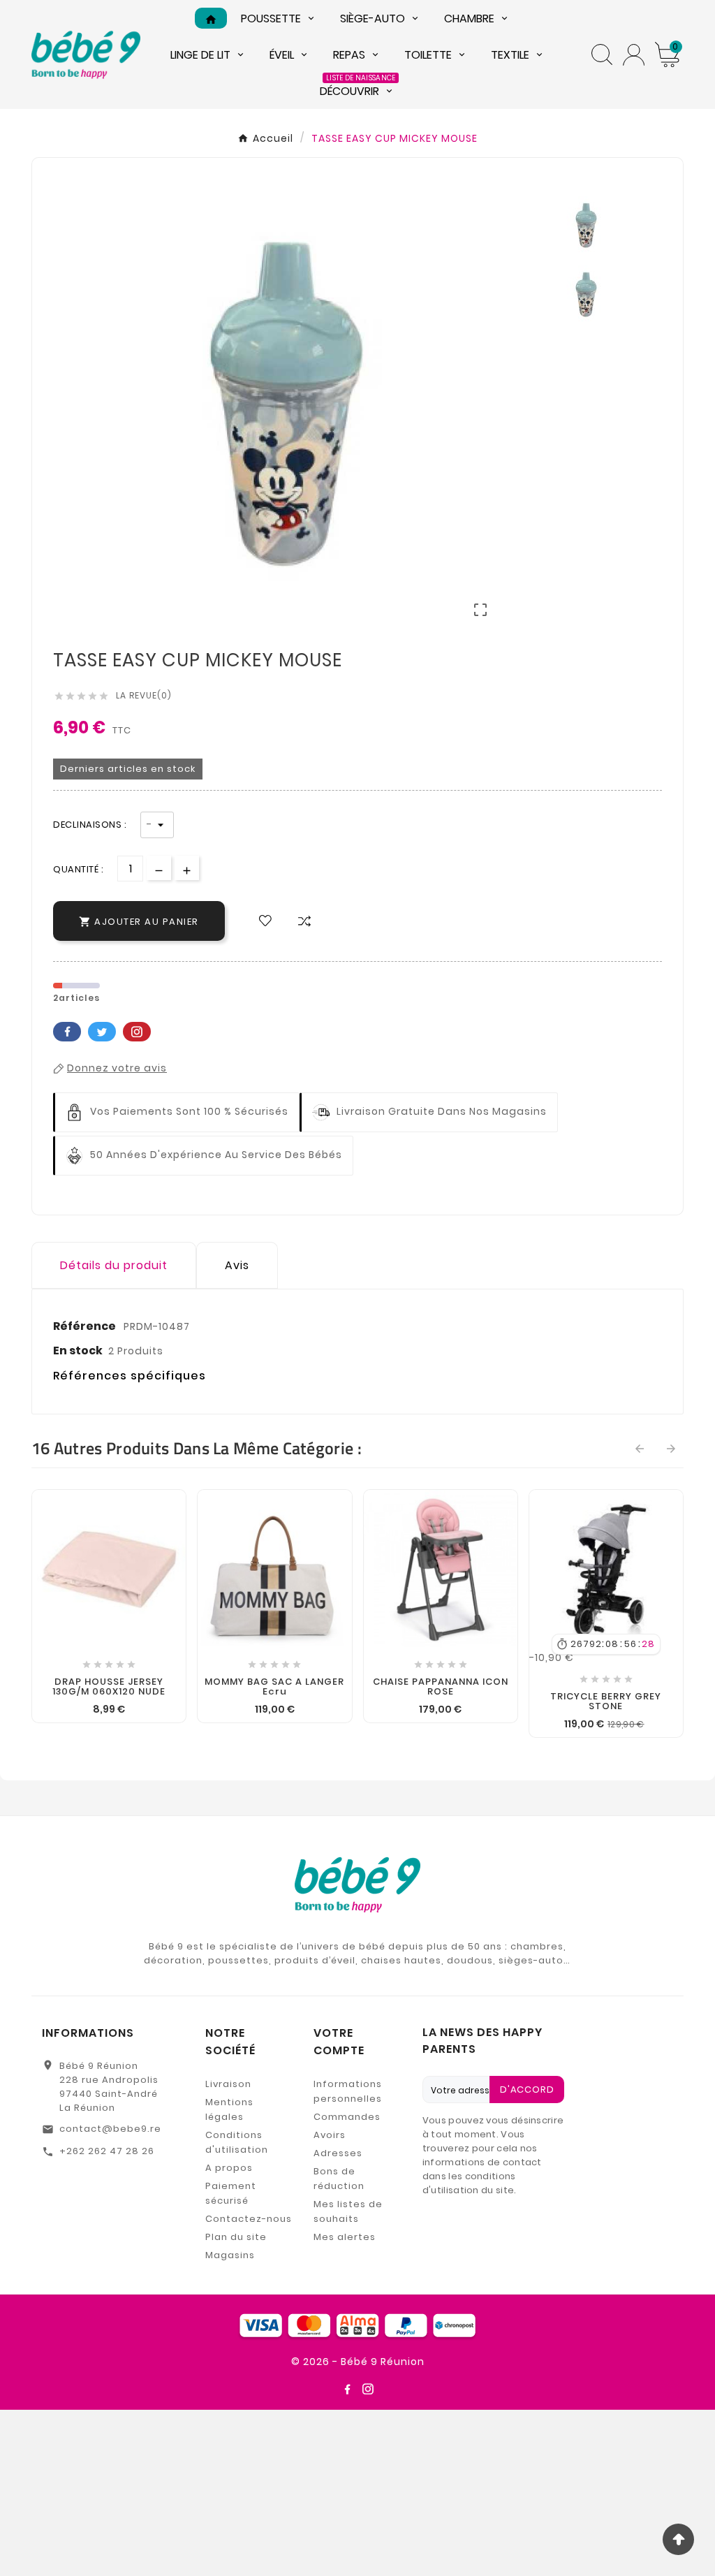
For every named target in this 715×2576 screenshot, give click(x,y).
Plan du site (236, 2237)
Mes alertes (345, 2237)
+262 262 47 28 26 (107, 2151)
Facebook (67, 1032)
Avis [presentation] (237, 1265)
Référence (86, 1326)
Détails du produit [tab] (114, 1265)
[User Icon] (634, 55)
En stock (78, 1351)
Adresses (338, 2153)
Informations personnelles (348, 2091)
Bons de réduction (339, 2179)
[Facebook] (347, 2389)
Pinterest (137, 1032)
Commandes (347, 2117)
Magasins (230, 2255)
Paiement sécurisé (231, 2193)
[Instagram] (368, 2389)
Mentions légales (229, 2109)
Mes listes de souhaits (348, 2211)
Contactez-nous (249, 2219)
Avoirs (330, 2135)
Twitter (102, 1032)
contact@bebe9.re (110, 2129)
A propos (229, 2168)
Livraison (228, 2084)
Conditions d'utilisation (237, 2142)
